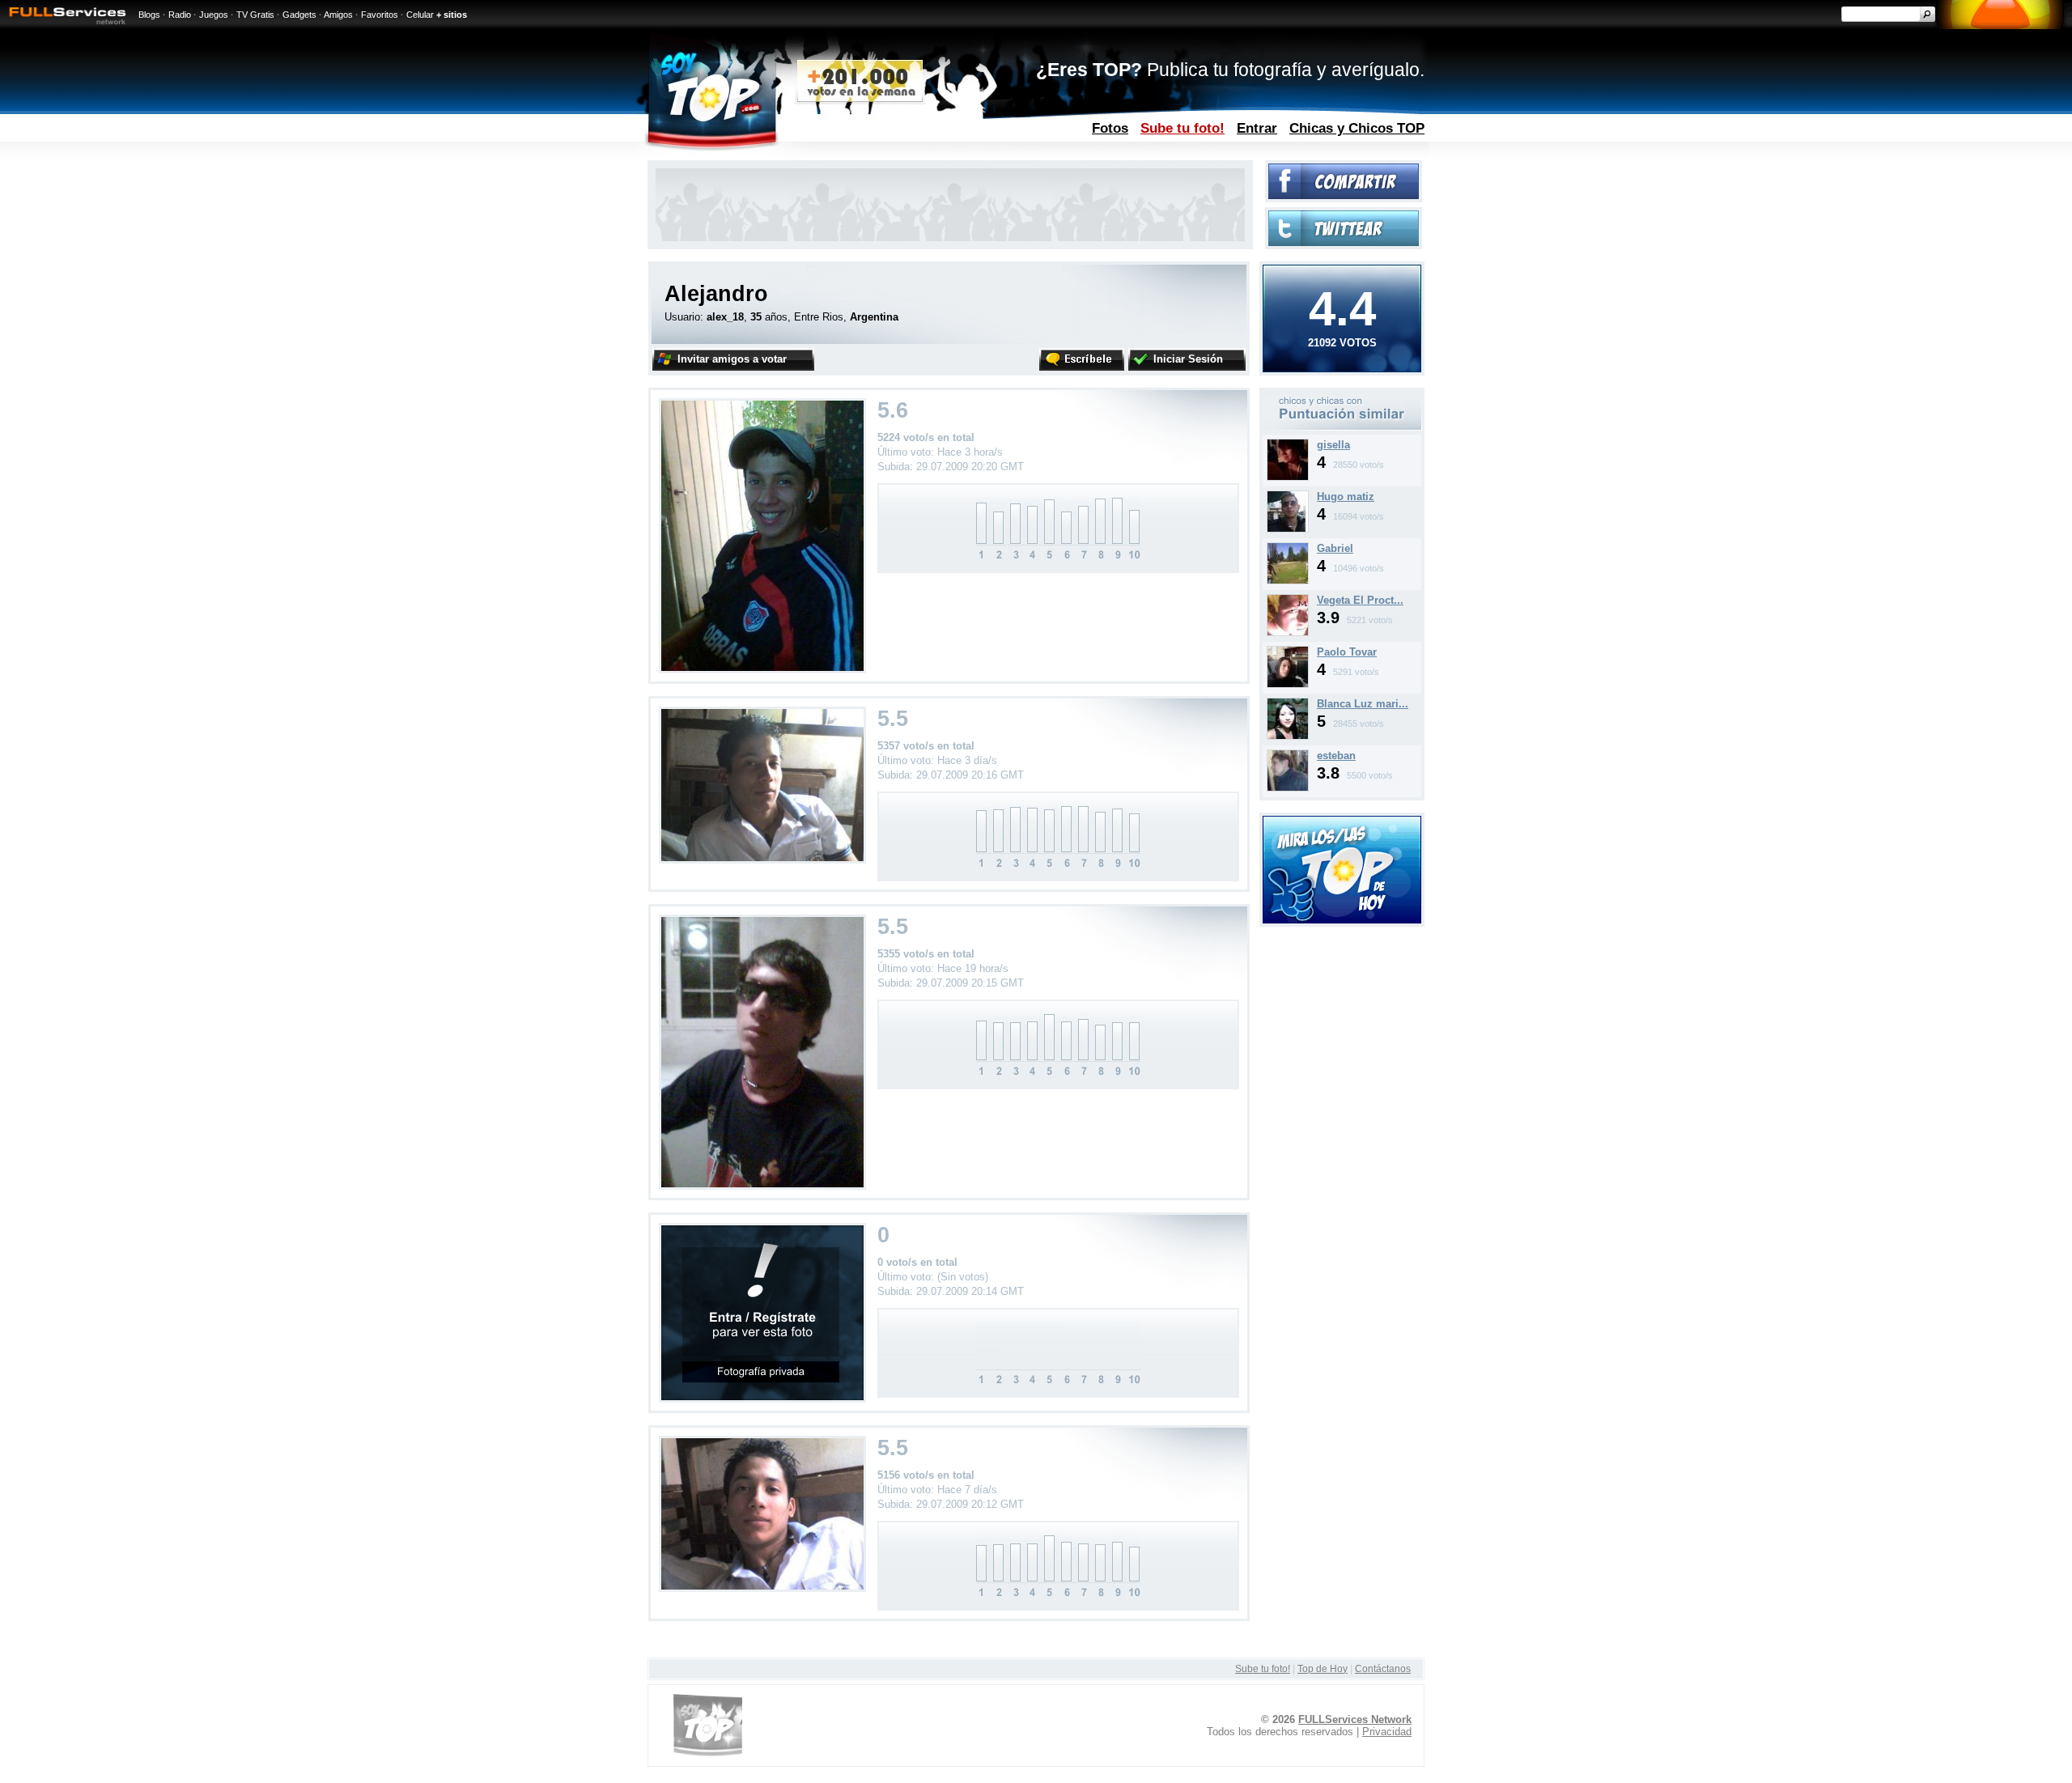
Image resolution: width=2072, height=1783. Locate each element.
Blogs (149, 15)
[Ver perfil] (1288, 477)
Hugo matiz (1346, 497)
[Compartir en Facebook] (1344, 195)
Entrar (1257, 128)
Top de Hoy (1323, 1669)
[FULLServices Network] (63, 25)
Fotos (1110, 128)
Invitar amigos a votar (732, 359)
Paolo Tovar (1347, 652)
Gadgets (299, 15)
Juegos (214, 15)
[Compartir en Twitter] (1344, 242)
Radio (180, 15)
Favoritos (380, 15)
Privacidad (1387, 1732)
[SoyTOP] (780, 157)
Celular (420, 15)
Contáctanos (1383, 1669)
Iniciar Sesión (1188, 359)
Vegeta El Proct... (1360, 600)
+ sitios (452, 15)
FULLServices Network (1355, 1719)
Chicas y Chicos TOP (1357, 128)
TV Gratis (255, 15)
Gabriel (1335, 548)
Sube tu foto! (1182, 128)
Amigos (338, 15)
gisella (1333, 445)
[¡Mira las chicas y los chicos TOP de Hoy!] (1342, 920)
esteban (1336, 756)
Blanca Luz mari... (1363, 704)
